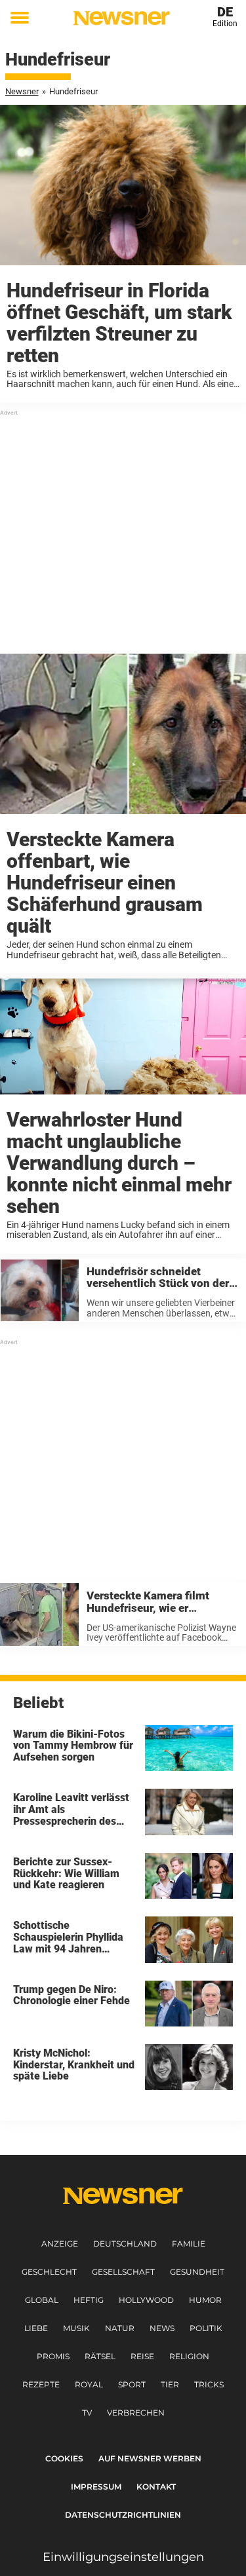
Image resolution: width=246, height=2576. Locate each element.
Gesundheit (197, 2272)
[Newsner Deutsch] (121, 18)
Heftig (89, 2300)
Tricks (209, 2384)
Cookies (64, 2458)
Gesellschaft (123, 2272)
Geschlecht (49, 2272)
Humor (205, 2300)
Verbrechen (136, 2413)
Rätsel (100, 2356)
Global (42, 2300)
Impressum (96, 2487)
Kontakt (156, 2487)
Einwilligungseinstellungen (123, 2557)
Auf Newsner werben (150, 2458)
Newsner (22, 91)
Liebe (36, 2328)
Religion (189, 2356)
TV (87, 2413)
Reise (142, 2356)
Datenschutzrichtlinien (123, 2515)
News (162, 2328)
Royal (89, 2384)
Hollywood (146, 2300)
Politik (206, 2328)
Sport (132, 2384)
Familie (189, 2244)
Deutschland (125, 2244)
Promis (53, 2356)
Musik (76, 2328)
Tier (170, 2384)
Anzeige (60, 2244)
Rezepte (41, 2384)
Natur (120, 2328)
